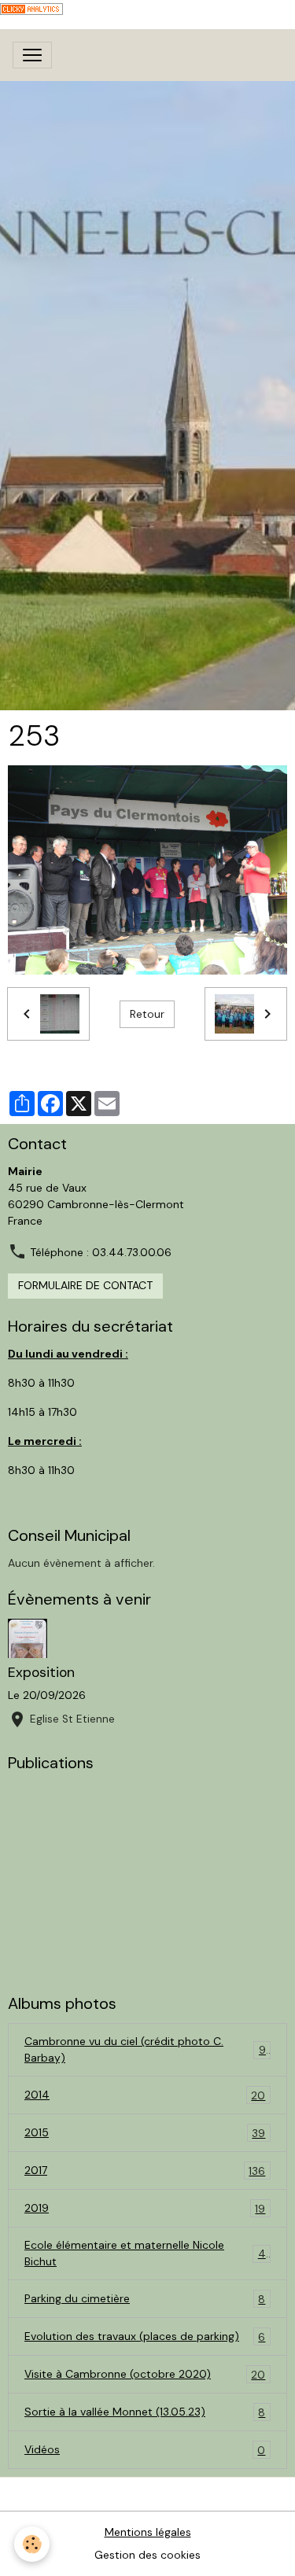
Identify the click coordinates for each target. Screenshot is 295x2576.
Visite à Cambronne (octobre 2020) (145, 2374)
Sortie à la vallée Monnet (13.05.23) (145, 2412)
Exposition (41, 1672)
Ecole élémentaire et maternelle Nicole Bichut (145, 2253)
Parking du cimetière (145, 2299)
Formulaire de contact (85, 1285)
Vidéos (145, 2450)
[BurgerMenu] (32, 55)
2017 (145, 2171)
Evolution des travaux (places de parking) (145, 2336)
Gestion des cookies (147, 2555)
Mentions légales (148, 2532)
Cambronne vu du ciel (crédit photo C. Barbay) (145, 2049)
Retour (147, 1014)
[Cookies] (32, 2544)
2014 (145, 2095)
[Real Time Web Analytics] (31, 8)
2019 (145, 2208)
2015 (145, 2133)
